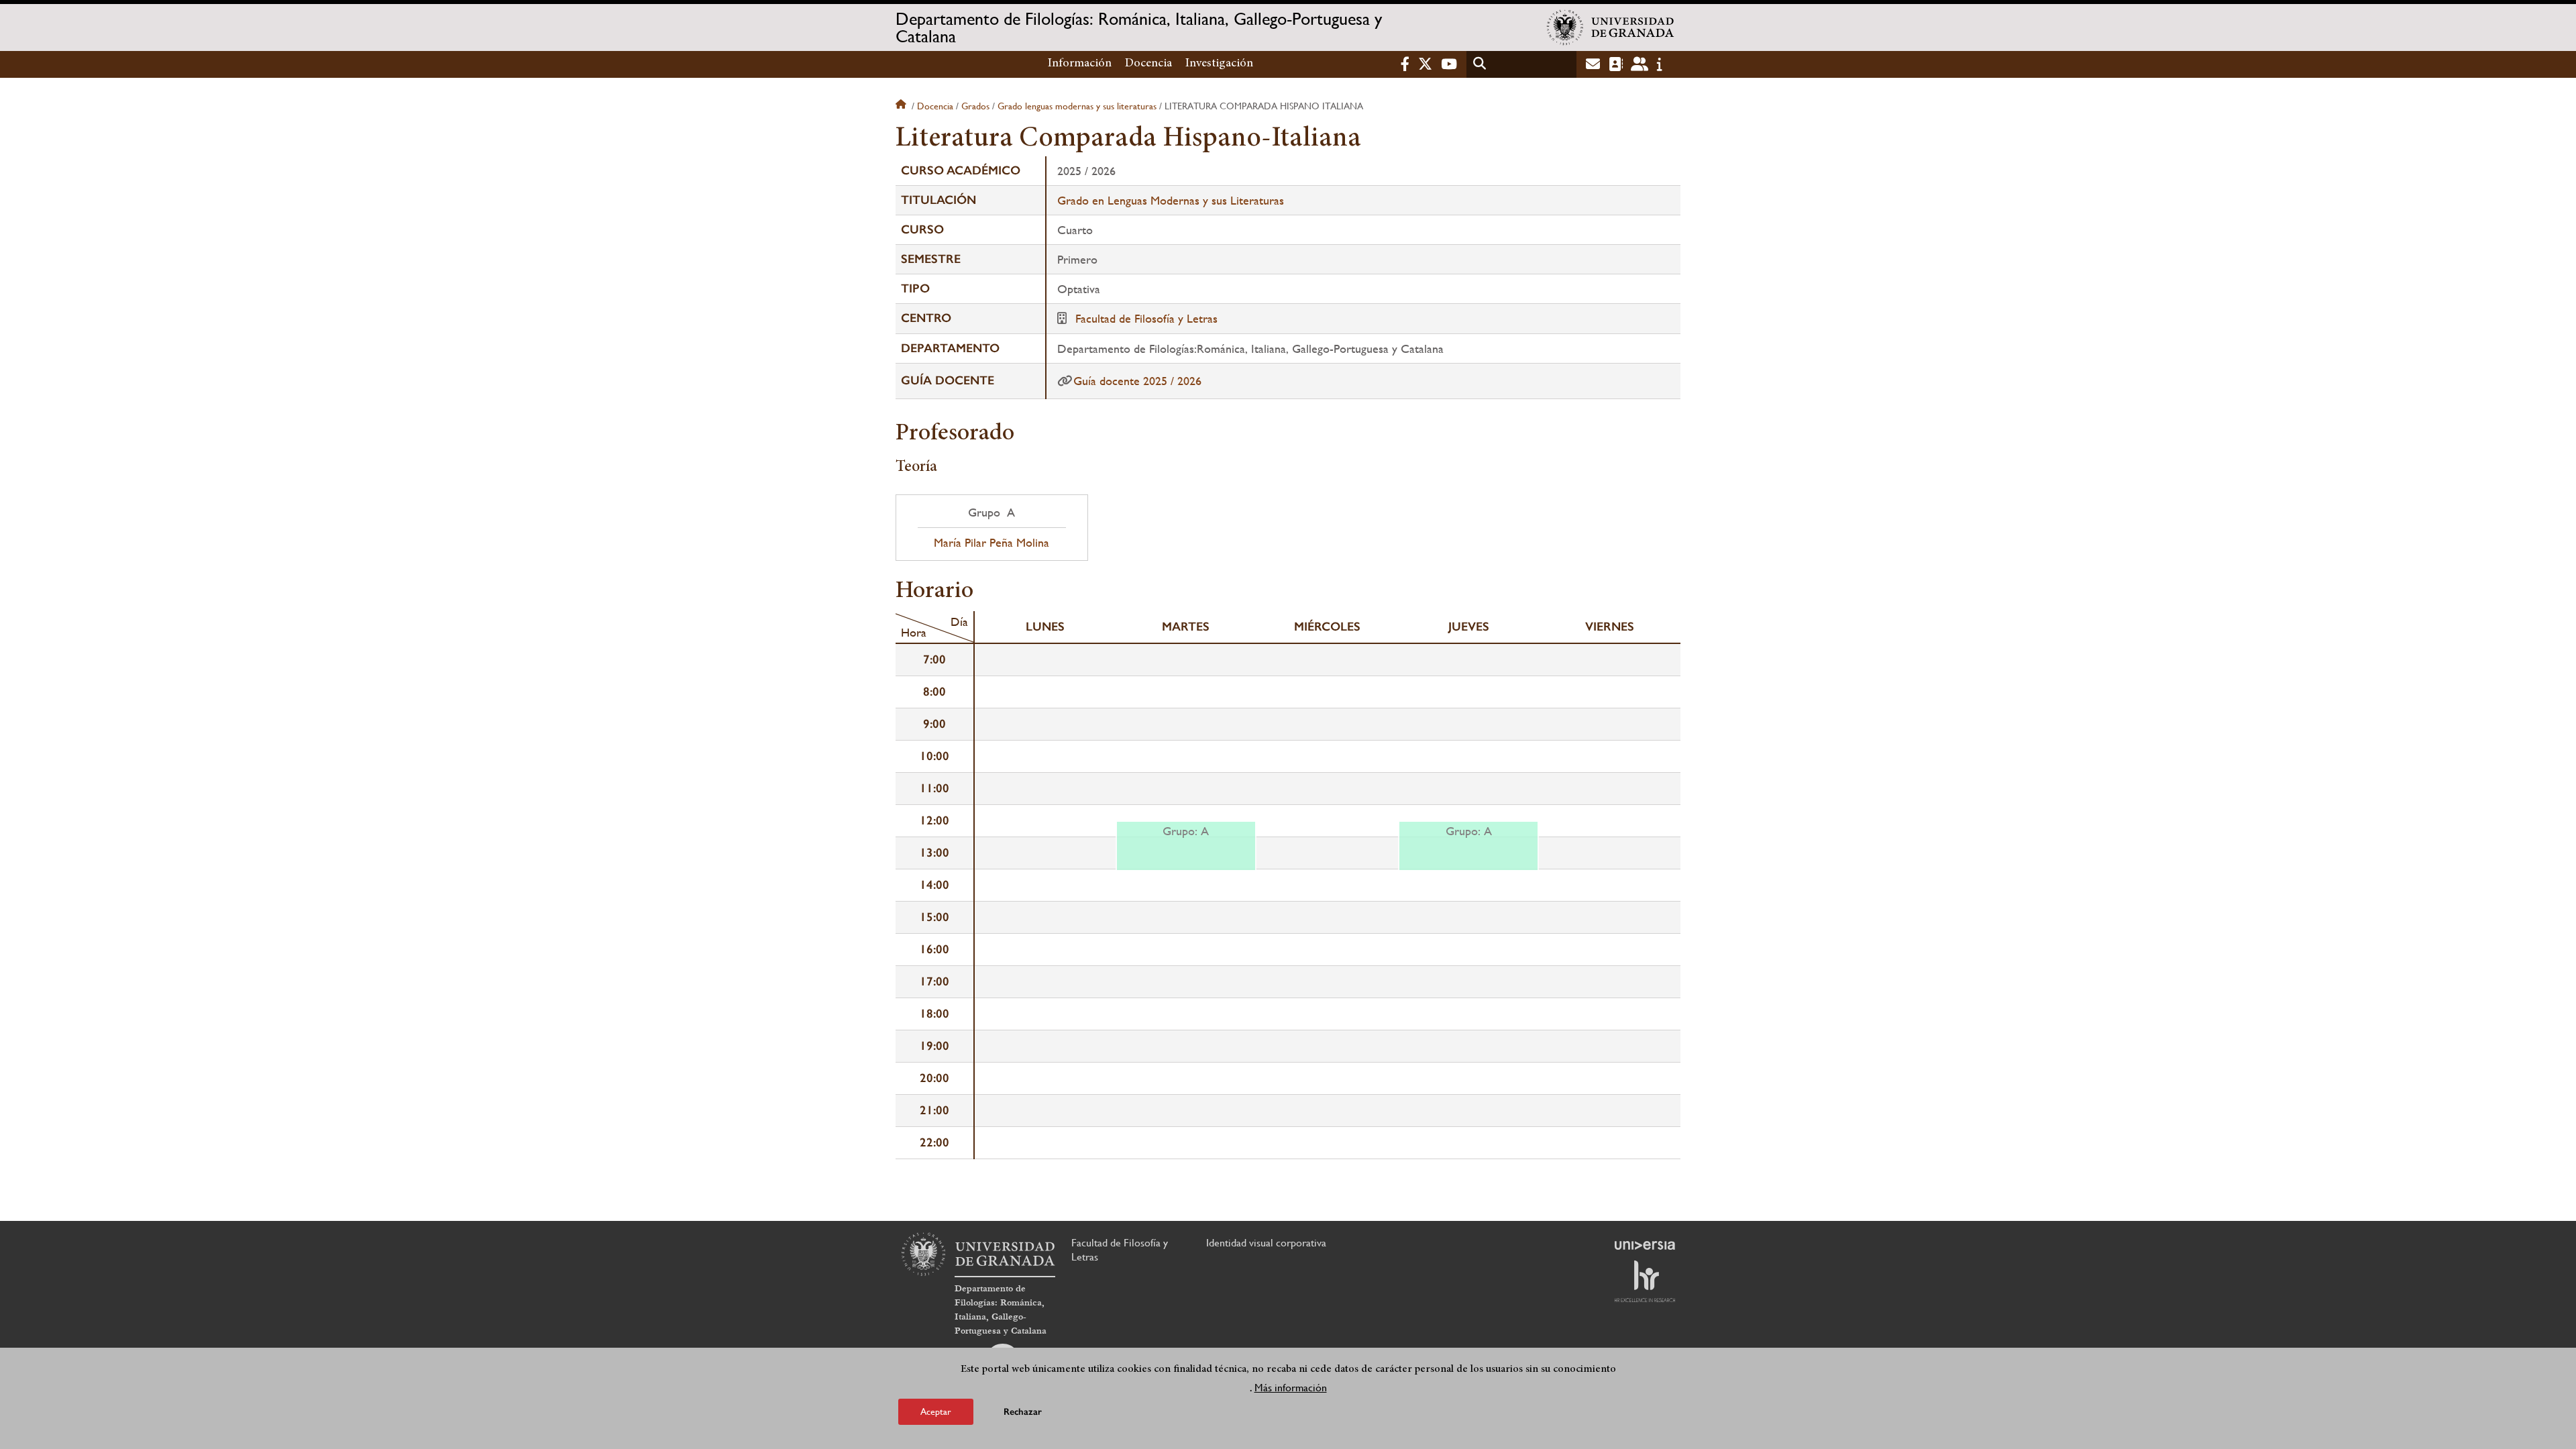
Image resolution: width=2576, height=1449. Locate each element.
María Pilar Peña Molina (991, 543)
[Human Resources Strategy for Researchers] (1645, 1281)
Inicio (902, 106)
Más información (1291, 1388)
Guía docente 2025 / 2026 (1137, 381)
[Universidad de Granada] (1611, 28)
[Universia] (1645, 1245)
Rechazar (1023, 1412)
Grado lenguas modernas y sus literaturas (1077, 106)
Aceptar (936, 1411)
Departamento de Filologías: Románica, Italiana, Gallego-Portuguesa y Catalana (1139, 28)
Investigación (1219, 64)
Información (1080, 64)
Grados (975, 106)
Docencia (1148, 64)
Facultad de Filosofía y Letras (1146, 318)
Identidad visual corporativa (1266, 1243)
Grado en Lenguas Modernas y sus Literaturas (1171, 200)
